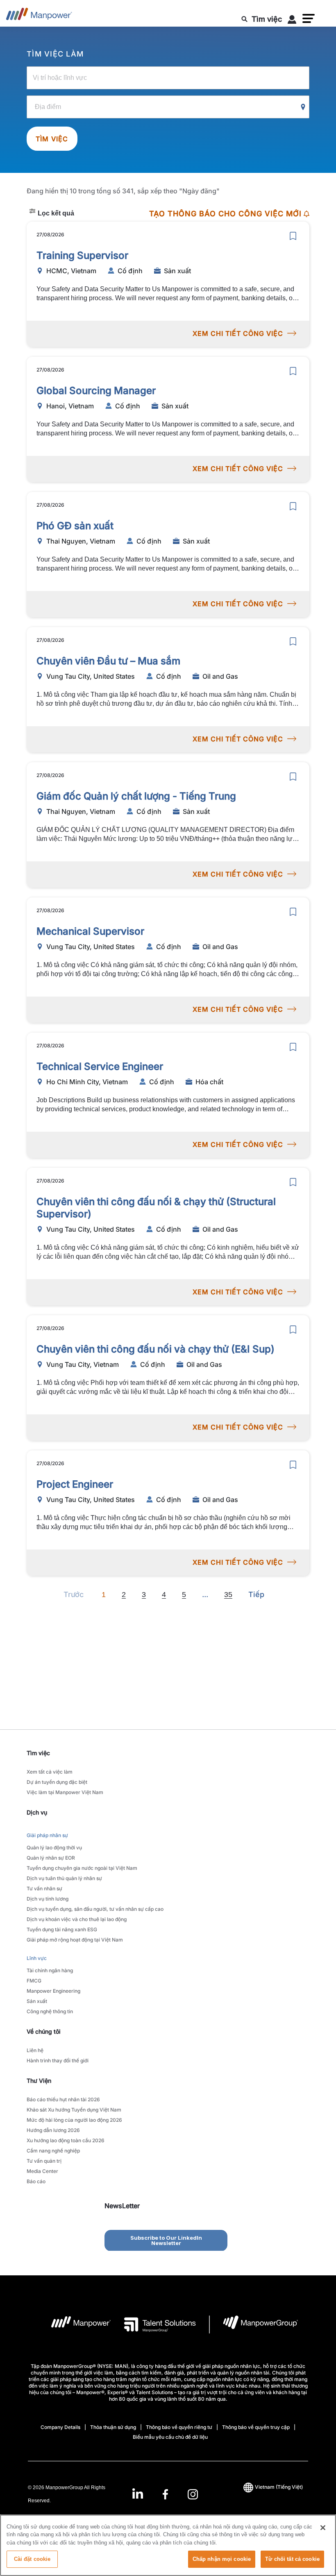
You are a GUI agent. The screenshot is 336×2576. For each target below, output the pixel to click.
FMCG (34, 1981)
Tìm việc (52, 139)
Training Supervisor (82, 255)
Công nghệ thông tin (50, 2011)
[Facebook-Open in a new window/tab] (165, 2494)
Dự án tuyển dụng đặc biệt (57, 1782)
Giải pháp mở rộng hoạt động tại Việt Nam (75, 1940)
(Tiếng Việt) (279, 2487)
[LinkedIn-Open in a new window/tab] (138, 2493)
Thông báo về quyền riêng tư (179, 2427)
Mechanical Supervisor (90, 931)
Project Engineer (75, 1484)
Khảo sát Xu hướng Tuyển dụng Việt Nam (74, 2110)
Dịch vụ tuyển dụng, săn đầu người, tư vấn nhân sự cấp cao (95, 1909)
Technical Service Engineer (100, 1066)
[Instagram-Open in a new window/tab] (193, 2494)
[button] (309, 18)
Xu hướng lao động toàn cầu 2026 (66, 2140)
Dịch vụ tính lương (48, 1899)
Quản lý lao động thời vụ (54, 1848)
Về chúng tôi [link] (44, 2031)
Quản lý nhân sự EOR (51, 1858)
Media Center (42, 2171)
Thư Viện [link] (39, 2081)
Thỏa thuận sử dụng (113, 2427)
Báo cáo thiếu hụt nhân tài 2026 (63, 2099)
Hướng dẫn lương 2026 (53, 2130)
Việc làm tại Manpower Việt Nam (65, 1792)
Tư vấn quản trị (44, 2161)
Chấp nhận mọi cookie (222, 2559)
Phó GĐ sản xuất (75, 526)
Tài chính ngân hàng (50, 1970)
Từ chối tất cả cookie (292, 2559)
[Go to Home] (39, 16)
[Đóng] (323, 2528)
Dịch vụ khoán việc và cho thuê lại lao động (77, 1919)
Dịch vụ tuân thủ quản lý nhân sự (64, 1878)
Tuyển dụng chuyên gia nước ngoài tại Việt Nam (82, 1868)
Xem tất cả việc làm (50, 1772)
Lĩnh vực (37, 1958)
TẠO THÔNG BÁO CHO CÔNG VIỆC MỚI (225, 214)
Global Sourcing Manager (96, 391)
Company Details (60, 2427)
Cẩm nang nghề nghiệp (53, 2151)
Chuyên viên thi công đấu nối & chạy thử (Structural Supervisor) (156, 1208)
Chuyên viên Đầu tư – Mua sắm (108, 661)
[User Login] (292, 21)
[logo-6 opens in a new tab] (254, 2325)
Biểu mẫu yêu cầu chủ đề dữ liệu (170, 2437)
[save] (293, 236)
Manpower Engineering (53, 1991)
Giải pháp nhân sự (47, 1835)
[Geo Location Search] (303, 107)
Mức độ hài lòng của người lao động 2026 (74, 2120)
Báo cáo (36, 2181)
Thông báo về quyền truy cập (256, 2427)
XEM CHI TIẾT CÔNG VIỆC (238, 333)
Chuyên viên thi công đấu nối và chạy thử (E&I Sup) (156, 1349)
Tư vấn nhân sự (44, 1888)
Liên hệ (35, 2050)
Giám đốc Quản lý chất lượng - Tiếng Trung (136, 796)
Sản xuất (37, 2001)
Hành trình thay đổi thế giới (58, 2061)
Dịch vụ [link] (37, 1812)
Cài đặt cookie (32, 2559)
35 (228, 1595)
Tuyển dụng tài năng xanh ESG (62, 1929)
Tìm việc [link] (38, 1753)
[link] (165, 2494)
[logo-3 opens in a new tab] (153, 2325)
